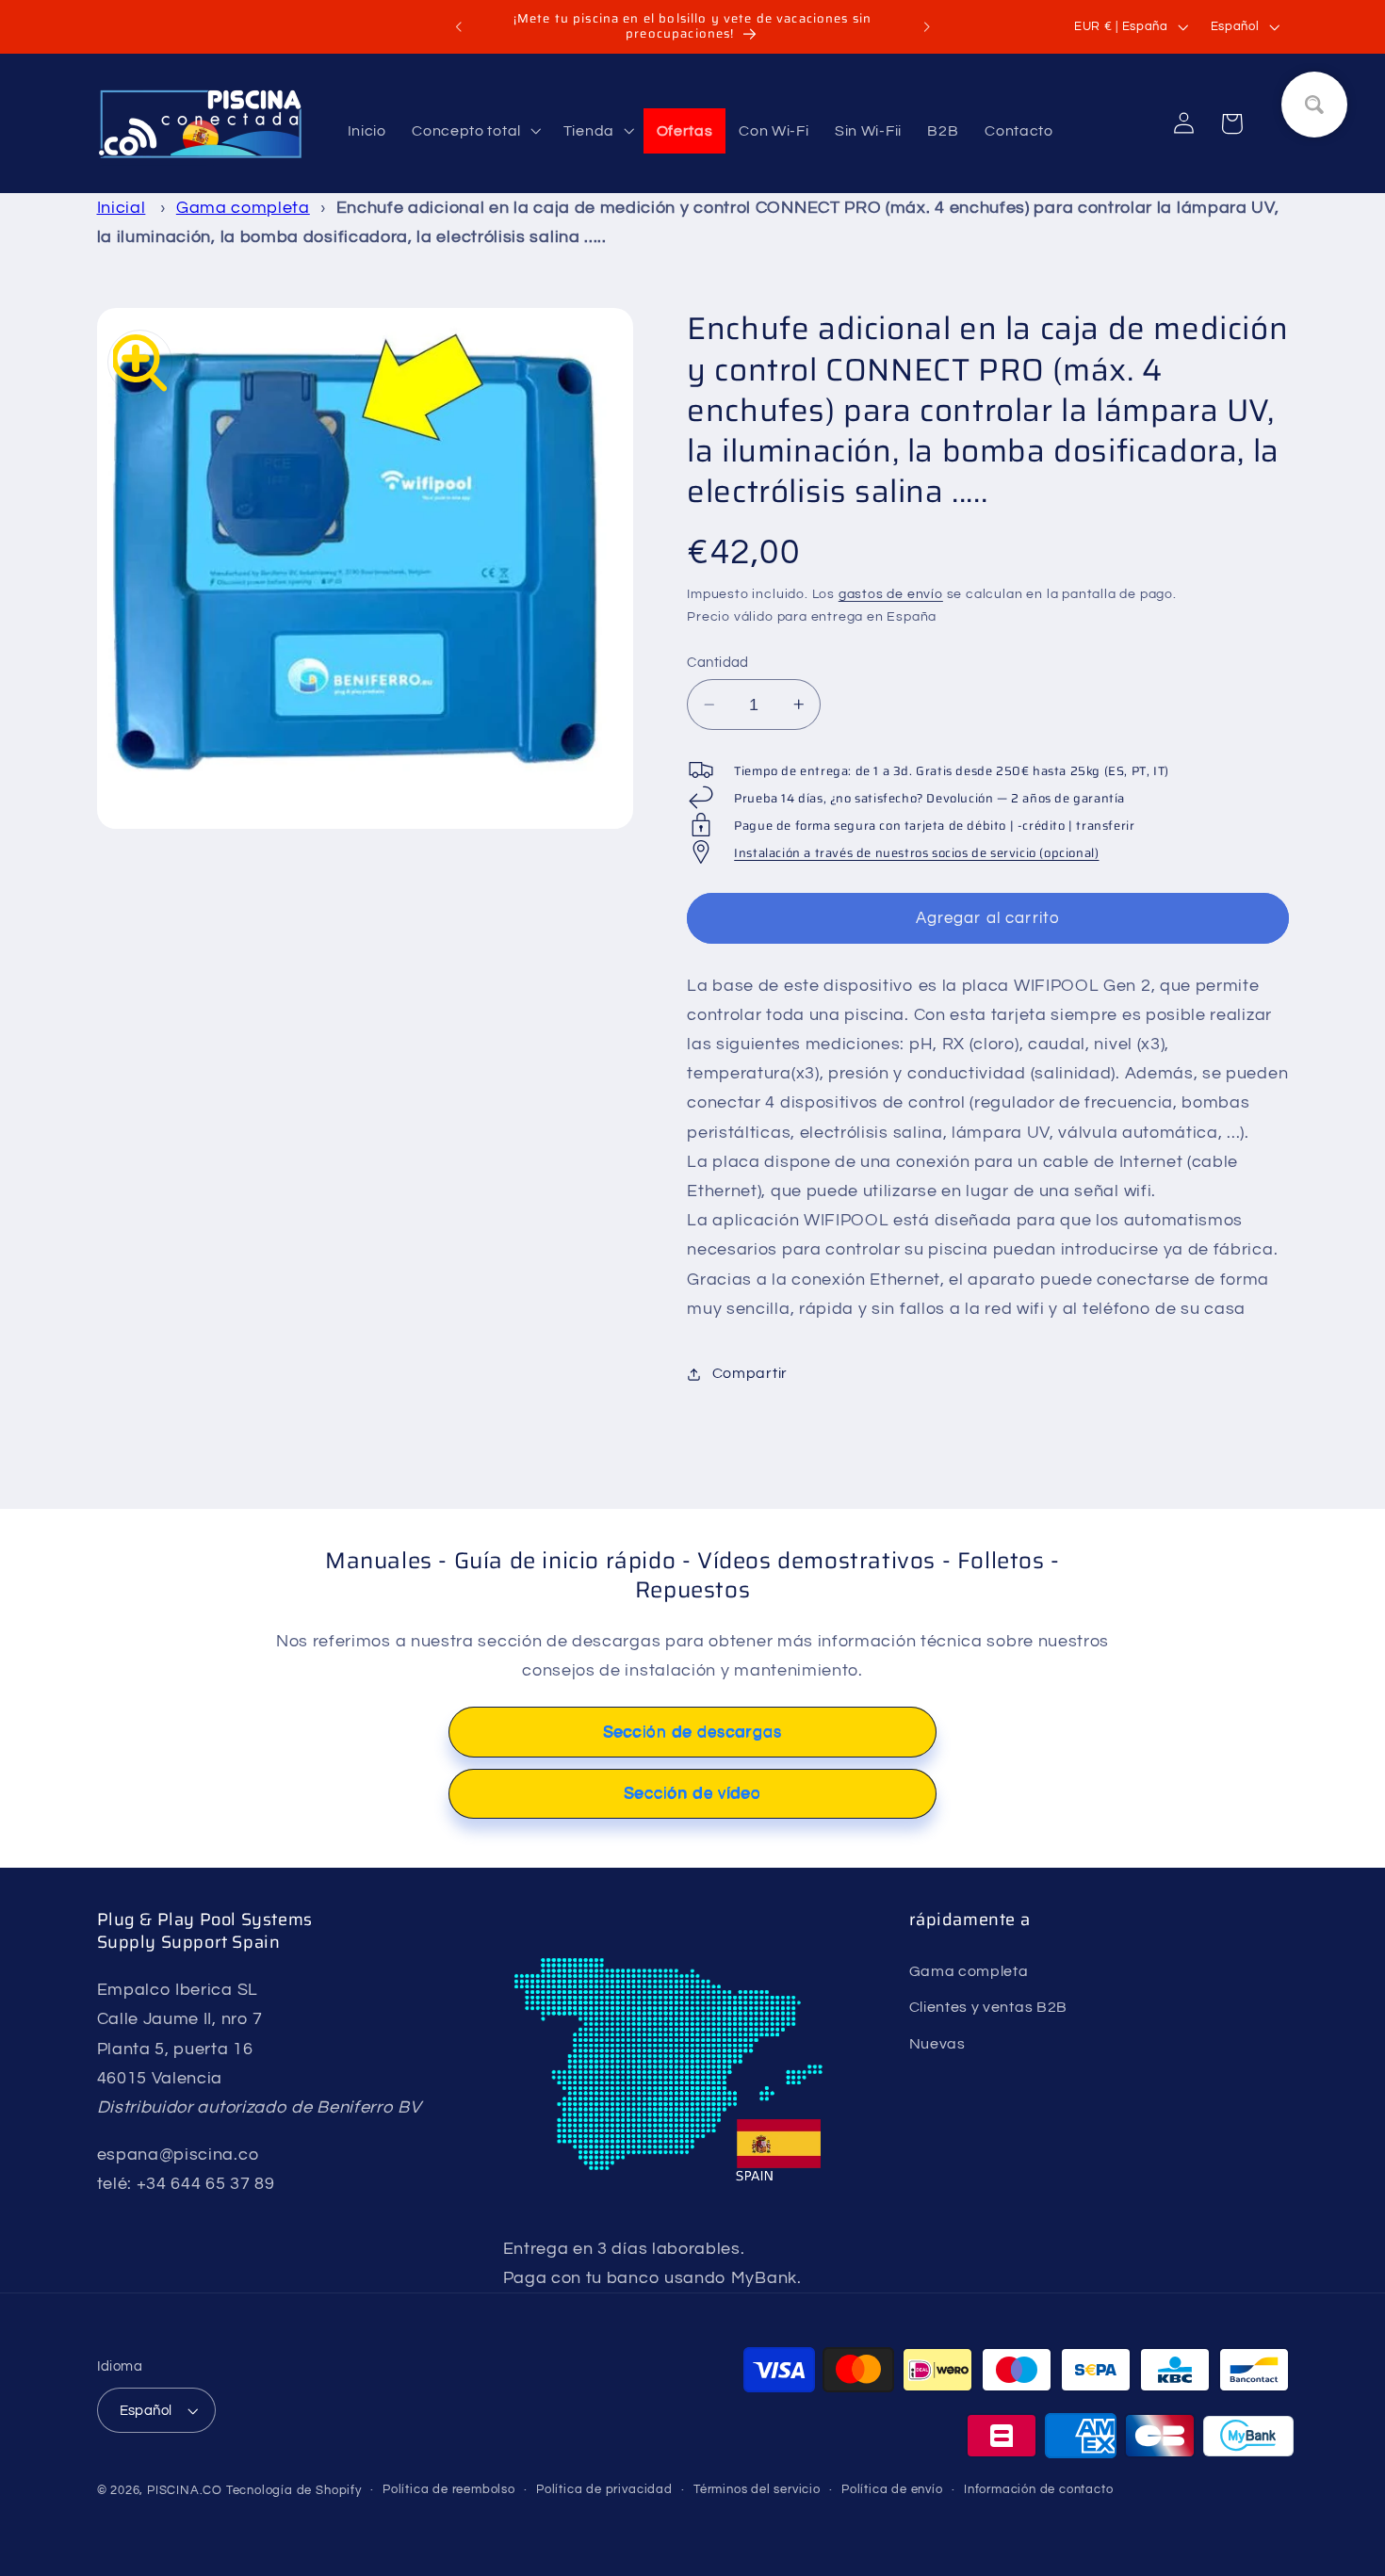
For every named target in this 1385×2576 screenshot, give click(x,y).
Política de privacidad (604, 2490)
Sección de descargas (692, 1732)
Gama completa (243, 208)
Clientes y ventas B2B (989, 2007)
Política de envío (892, 2490)
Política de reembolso (449, 2490)
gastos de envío (891, 594)
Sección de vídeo (692, 1793)
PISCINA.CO (185, 2491)
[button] (474, 131)
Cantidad (718, 663)
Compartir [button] (750, 1373)
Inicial (122, 208)
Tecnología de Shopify (294, 2491)
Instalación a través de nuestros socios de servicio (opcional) (916, 853)
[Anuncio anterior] (459, 27)
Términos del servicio (757, 2490)
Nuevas (937, 2044)
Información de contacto (1039, 2490)
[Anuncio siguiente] (926, 27)
